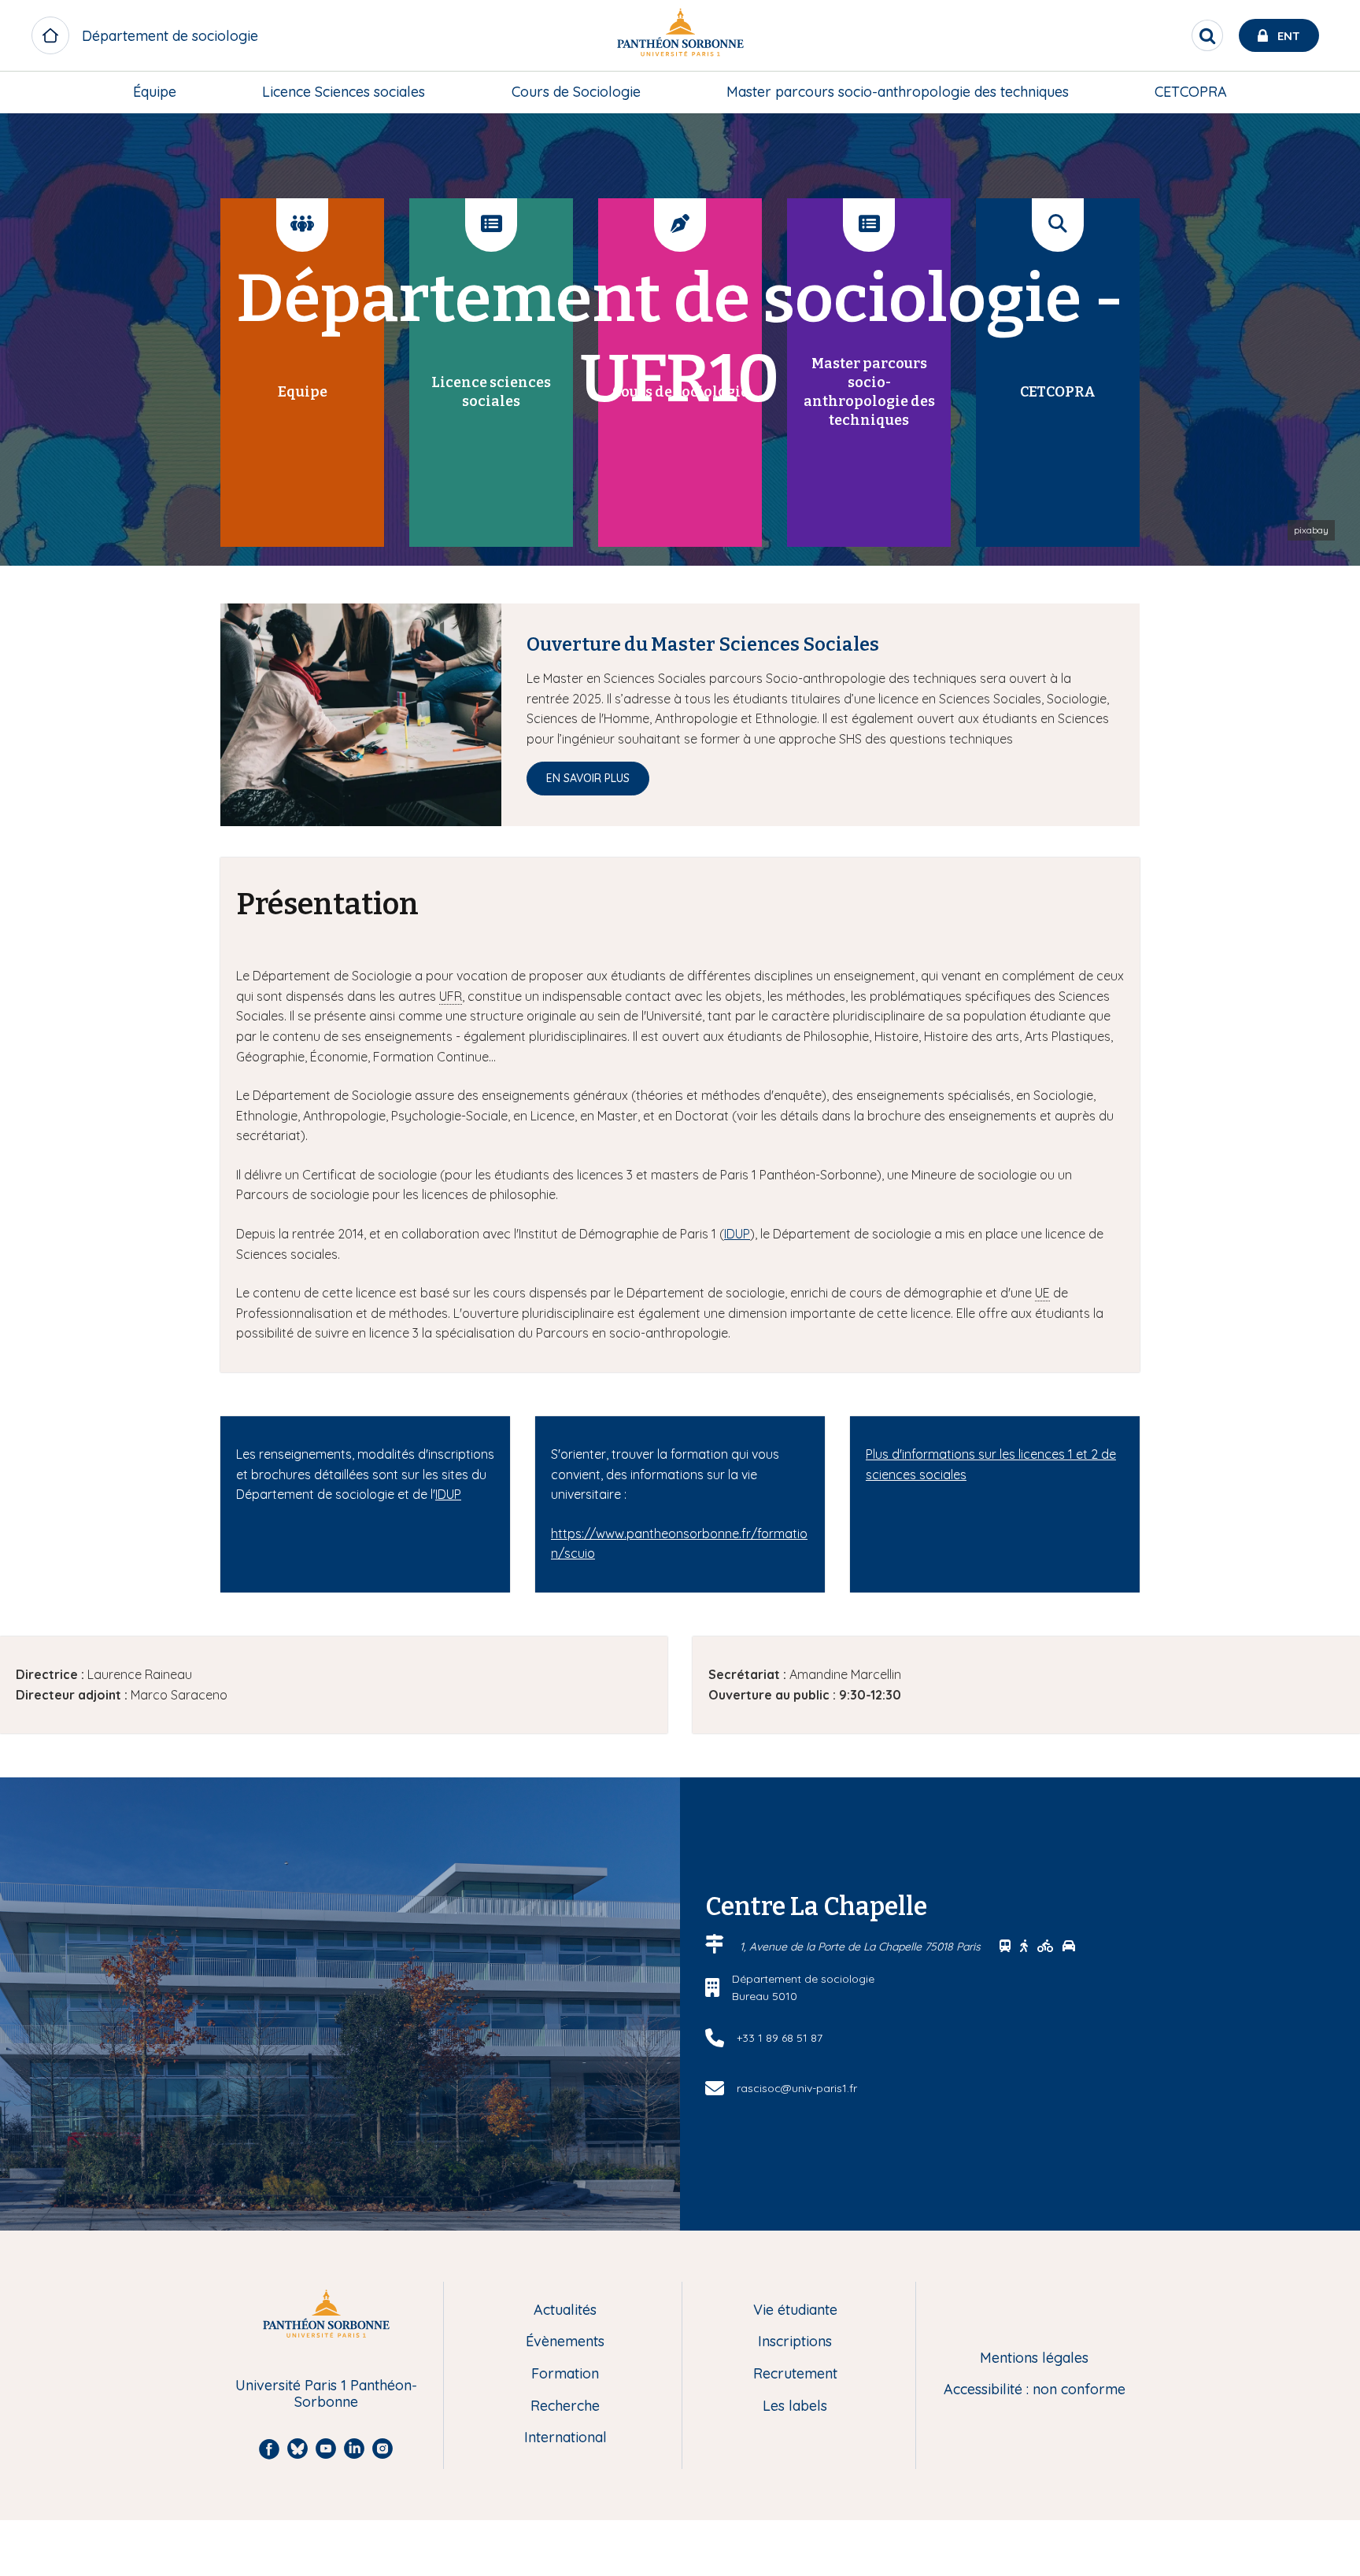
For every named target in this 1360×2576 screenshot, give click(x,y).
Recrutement (795, 2374)
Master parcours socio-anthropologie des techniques (898, 92)
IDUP (737, 1234)
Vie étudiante (795, 2310)
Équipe (155, 92)
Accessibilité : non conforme (1035, 2390)
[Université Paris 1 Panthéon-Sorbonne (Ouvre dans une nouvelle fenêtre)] (680, 36)
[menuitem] (155, 92)
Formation (565, 2374)
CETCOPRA (1191, 92)
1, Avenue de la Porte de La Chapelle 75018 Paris (862, 1947)
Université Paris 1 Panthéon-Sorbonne (326, 2394)
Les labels (795, 2406)
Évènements (565, 2342)
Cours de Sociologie (576, 92)
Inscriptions (795, 2342)
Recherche (565, 2406)
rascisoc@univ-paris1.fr (797, 2088)
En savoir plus (588, 778)
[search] (1207, 35)
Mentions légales (1034, 2358)
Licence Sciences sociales (344, 92)
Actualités (565, 2310)
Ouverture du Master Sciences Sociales (703, 644)
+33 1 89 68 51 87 (780, 2038)
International (565, 2438)
